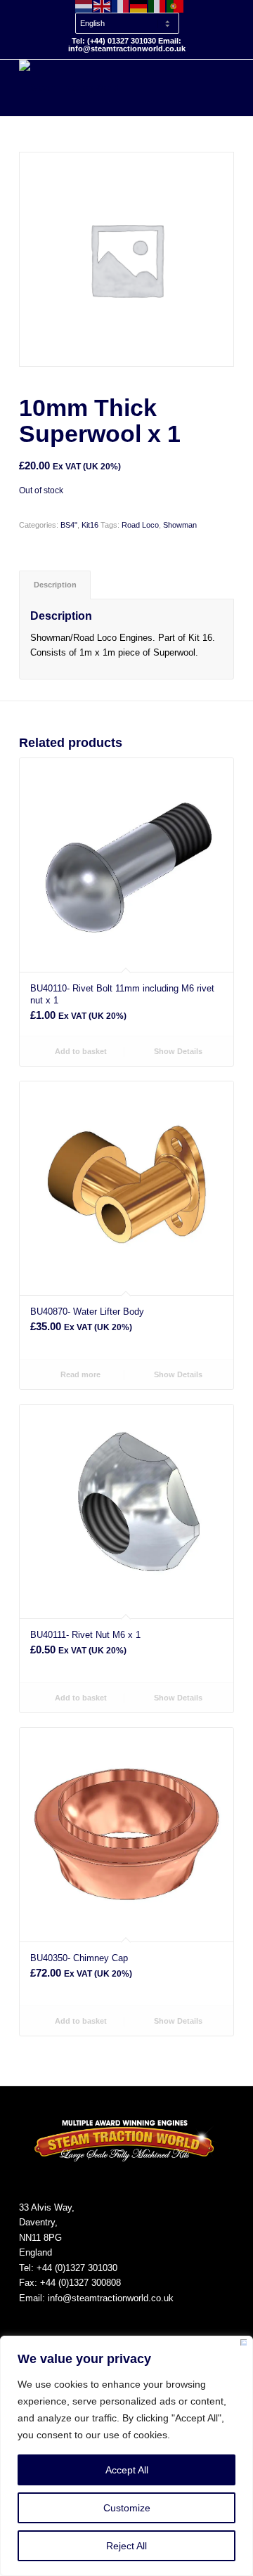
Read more (79, 1374)
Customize (127, 2508)
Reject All (126, 2546)
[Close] (244, 2345)
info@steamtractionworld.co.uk (111, 2298)
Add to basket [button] (80, 1051)
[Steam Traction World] (105, 88)
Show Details (177, 1051)
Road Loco (140, 525)
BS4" (69, 525)
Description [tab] (55, 585)
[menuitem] (130, 17)
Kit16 (90, 525)
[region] (126, 2456)
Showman (180, 525)
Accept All (127, 2470)
